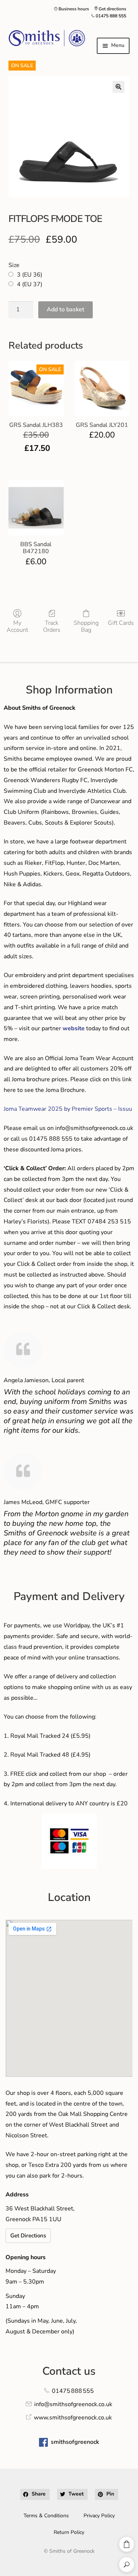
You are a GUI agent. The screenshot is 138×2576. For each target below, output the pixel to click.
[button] (118, 87)
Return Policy (69, 2532)
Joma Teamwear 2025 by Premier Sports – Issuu (68, 1109)
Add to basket (66, 309)
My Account (17, 626)
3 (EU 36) (30, 275)
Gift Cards (121, 623)
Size (14, 265)
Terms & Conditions (46, 2516)
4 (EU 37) (30, 284)
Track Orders (52, 626)
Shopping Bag (86, 626)
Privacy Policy (99, 2516)
